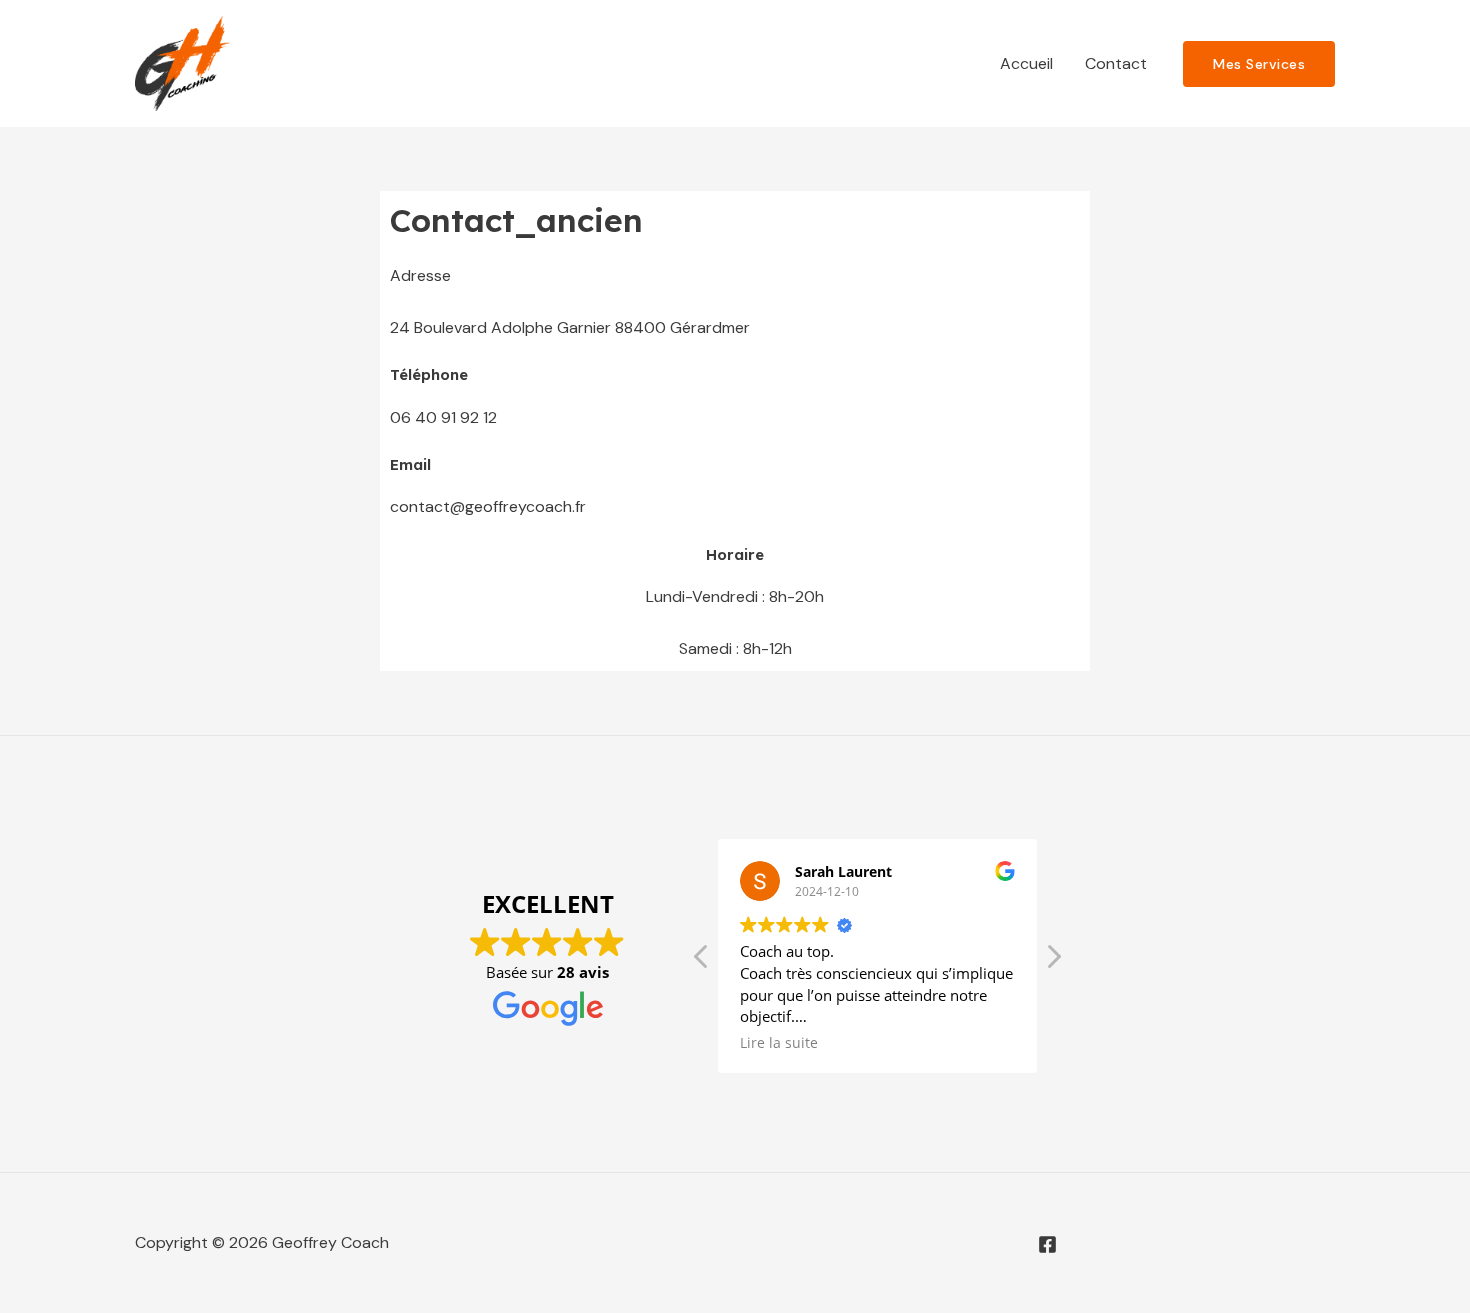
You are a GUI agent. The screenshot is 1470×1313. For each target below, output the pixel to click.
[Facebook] (1047, 1244)
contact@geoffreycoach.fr (488, 506)
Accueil (1026, 63)
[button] (1053, 962)
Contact (1116, 63)
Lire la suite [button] (779, 1043)
